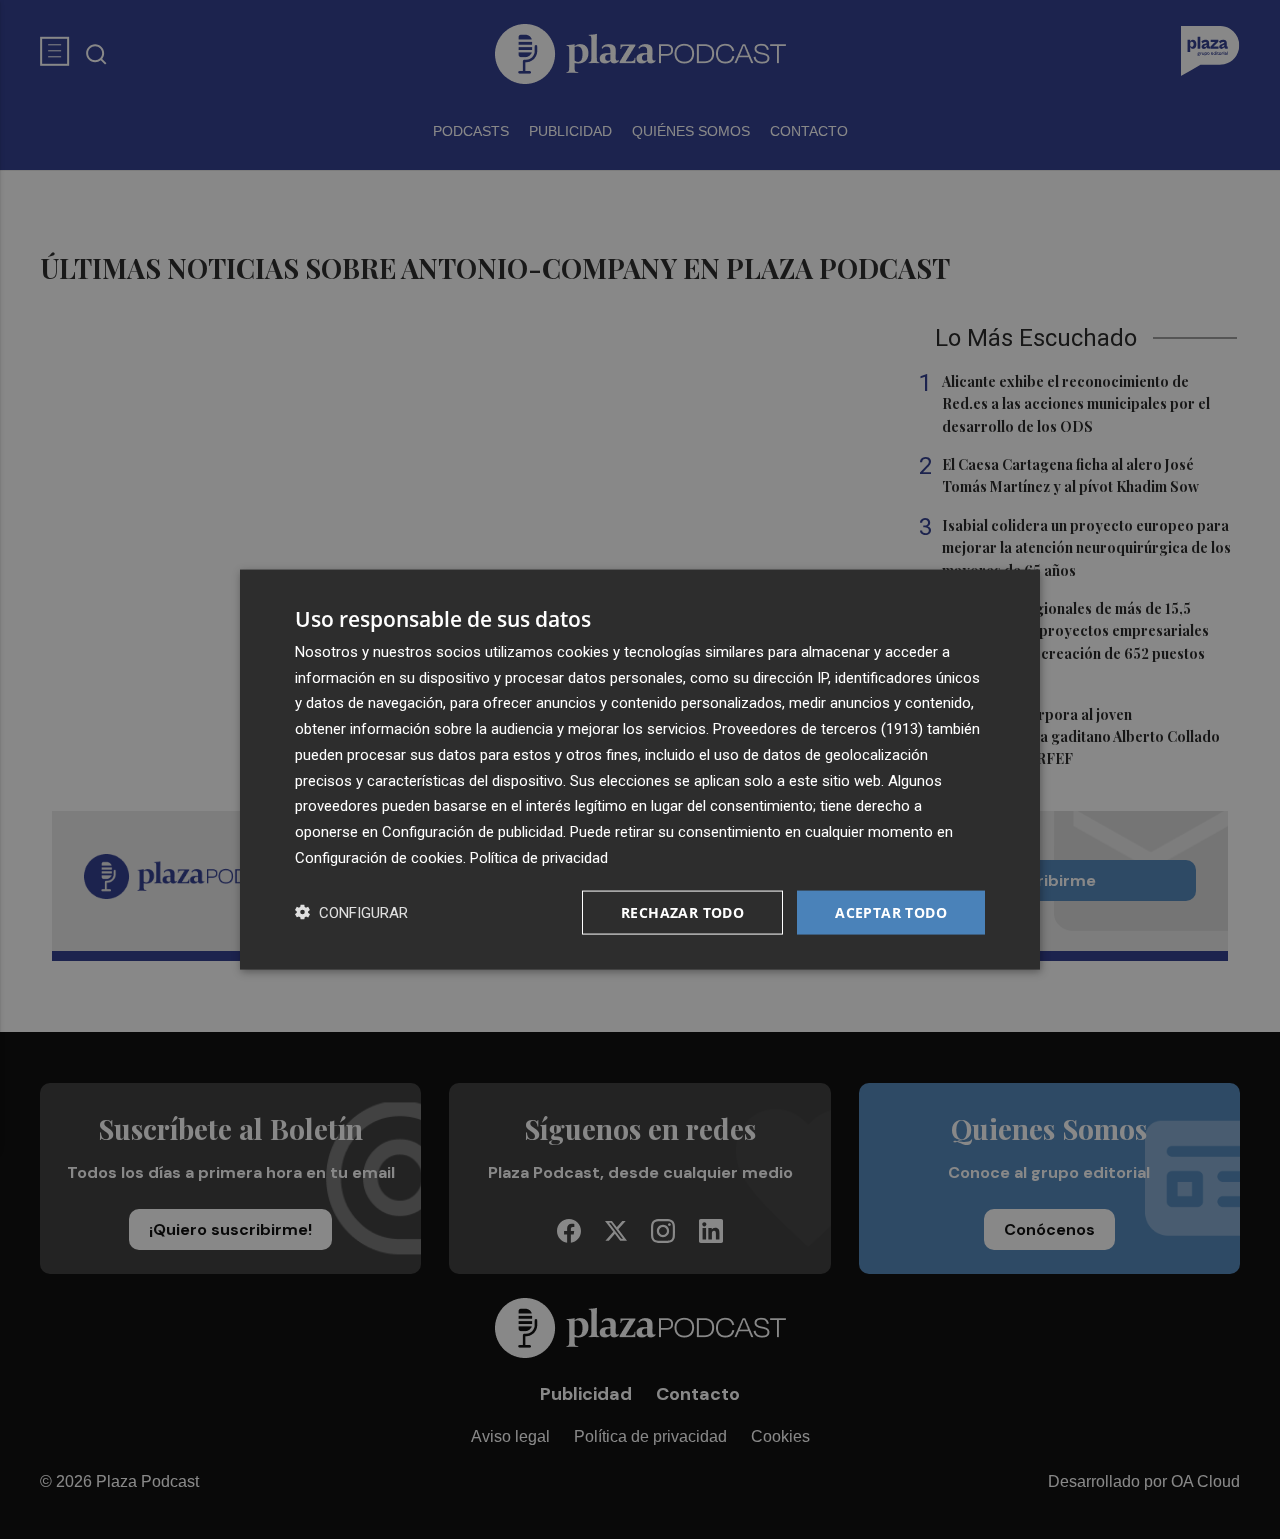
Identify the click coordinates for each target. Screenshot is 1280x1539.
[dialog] (640, 769)
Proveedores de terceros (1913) (818, 729)
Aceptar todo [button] (891, 911)
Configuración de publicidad (472, 832)
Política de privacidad (539, 857)
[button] (351, 912)
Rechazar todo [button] (682, 911)
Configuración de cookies (379, 857)
